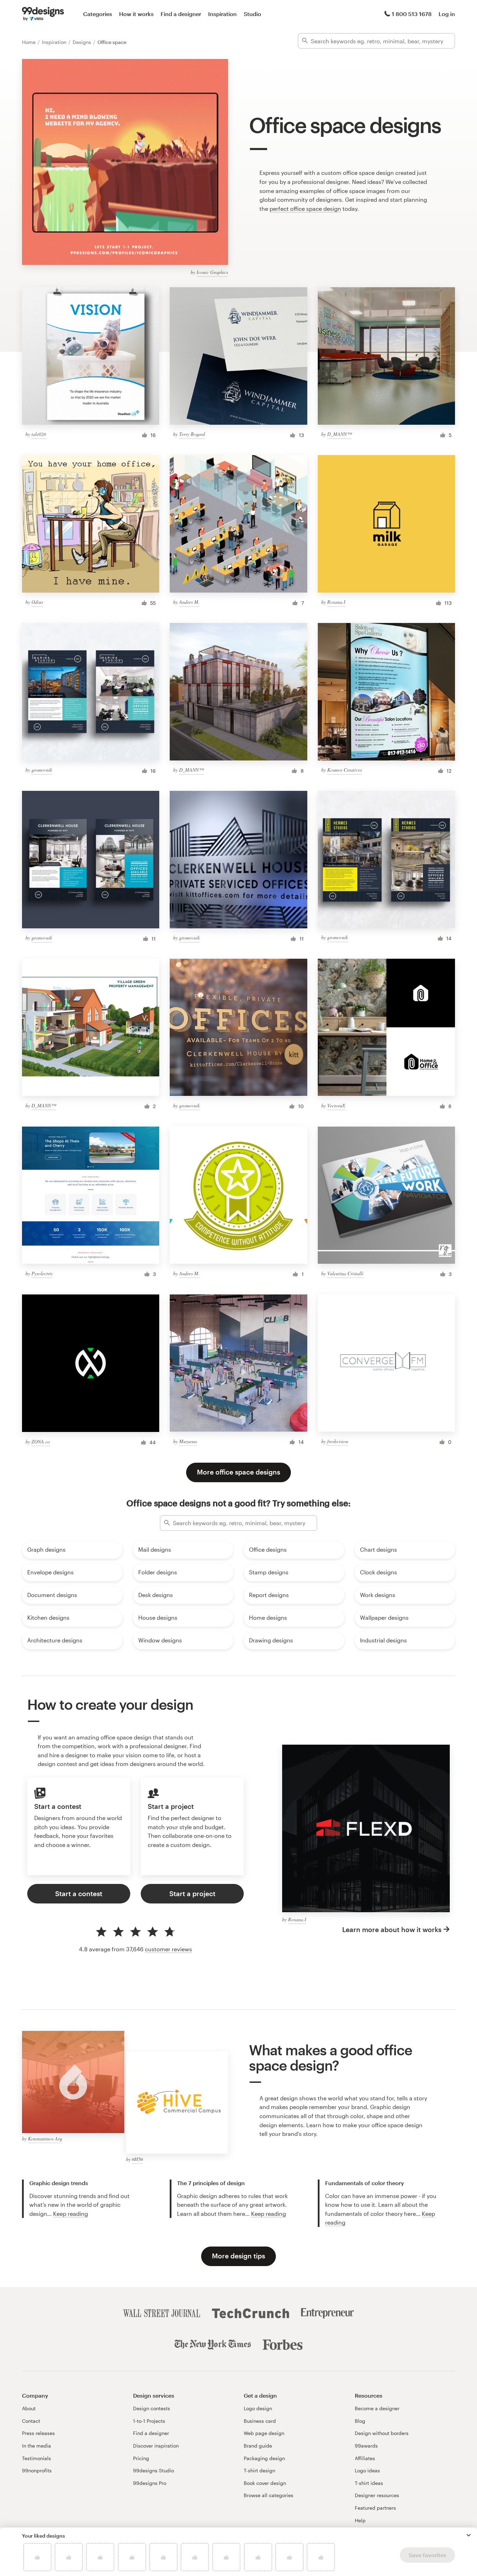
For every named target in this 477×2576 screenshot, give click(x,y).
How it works (136, 14)
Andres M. (189, 602)
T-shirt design (259, 2470)
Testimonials (36, 2458)
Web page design (264, 2433)
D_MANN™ (339, 434)
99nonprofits (37, 2470)
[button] (469, 2535)
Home (30, 42)
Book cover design (265, 2483)
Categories (98, 14)
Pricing (141, 2458)
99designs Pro (150, 2483)
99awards (366, 2446)
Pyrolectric (42, 1273)
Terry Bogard (192, 434)
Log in (447, 14)
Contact (31, 2421)
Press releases (38, 2433)
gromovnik (42, 770)
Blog (360, 2421)
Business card (260, 2421)
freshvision (338, 1441)
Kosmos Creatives (344, 770)
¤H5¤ (137, 2159)
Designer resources (377, 2495)
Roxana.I (336, 602)
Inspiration (222, 14)
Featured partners (375, 2508)
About (29, 2408)
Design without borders (382, 2433)
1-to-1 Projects (149, 2421)
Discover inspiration (156, 2446)
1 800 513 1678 (412, 14)
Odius (37, 602)
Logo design (258, 2408)
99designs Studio (153, 2470)
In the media (36, 2446)
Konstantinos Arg (45, 2139)
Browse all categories (269, 2495)
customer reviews (168, 1949)
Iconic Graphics (212, 272)
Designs (83, 42)
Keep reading (71, 2214)
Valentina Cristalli (345, 1273)
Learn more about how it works (392, 1929)
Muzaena (188, 1441)
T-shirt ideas (369, 2483)
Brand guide (258, 2446)
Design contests (152, 2408)
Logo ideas (367, 2470)
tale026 (39, 434)
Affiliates (365, 2458)
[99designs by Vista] (43, 14)
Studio (252, 14)
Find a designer (181, 14)
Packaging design (264, 2458)
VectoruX (336, 1105)
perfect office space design (305, 209)
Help (360, 2520)
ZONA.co (41, 1442)
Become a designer (377, 2408)
